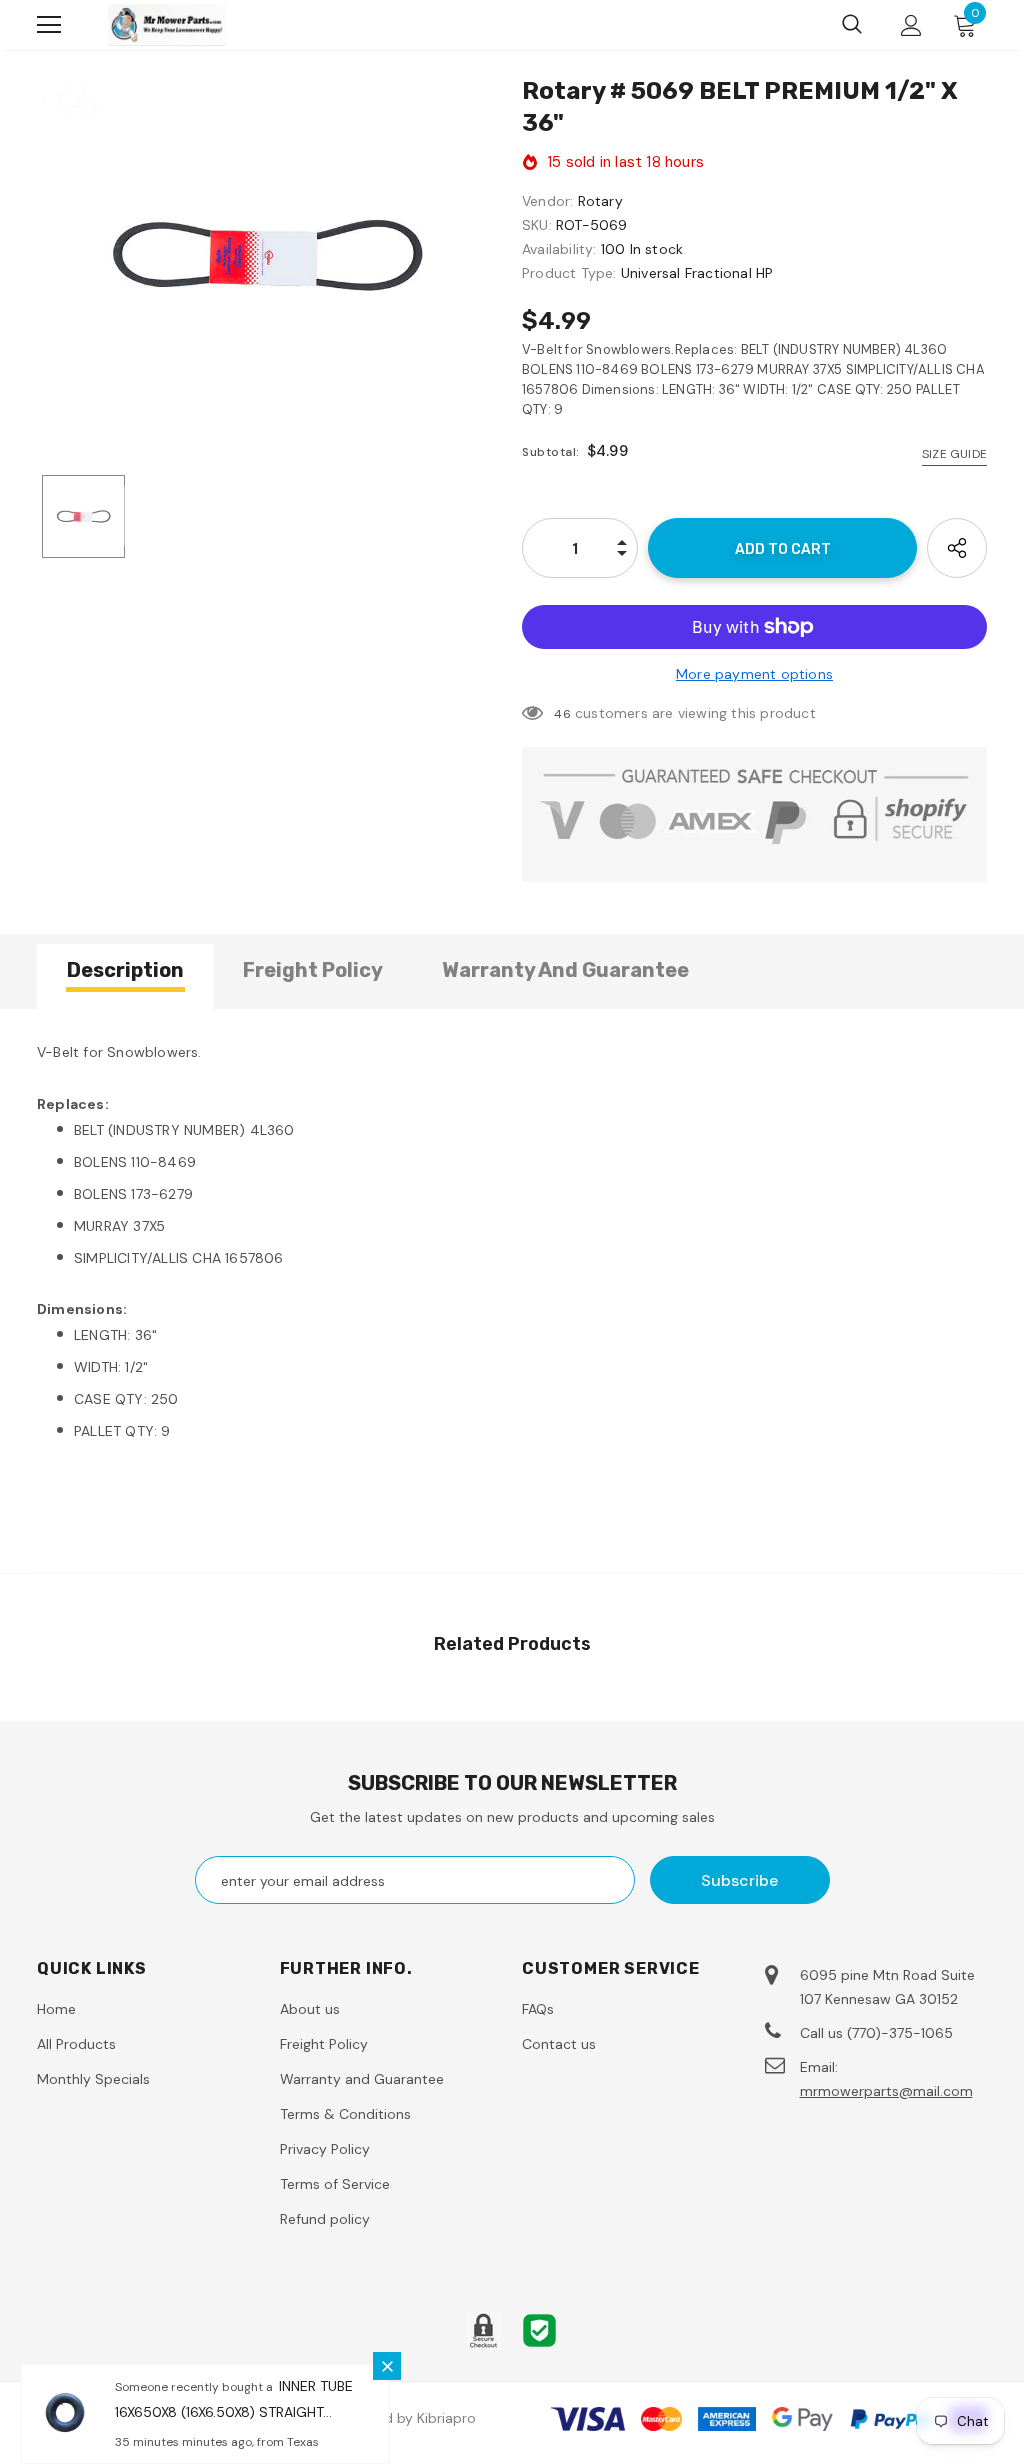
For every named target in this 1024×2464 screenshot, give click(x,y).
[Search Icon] (852, 25)
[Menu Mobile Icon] (49, 25)
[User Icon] (911, 25)
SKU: (537, 225)
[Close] (387, 2366)
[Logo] (167, 24)
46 (562, 714)
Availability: (559, 249)
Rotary (600, 201)
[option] (269, 253)
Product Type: (569, 273)
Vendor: (547, 201)
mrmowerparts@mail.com (886, 2091)
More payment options (754, 674)
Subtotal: (551, 452)
